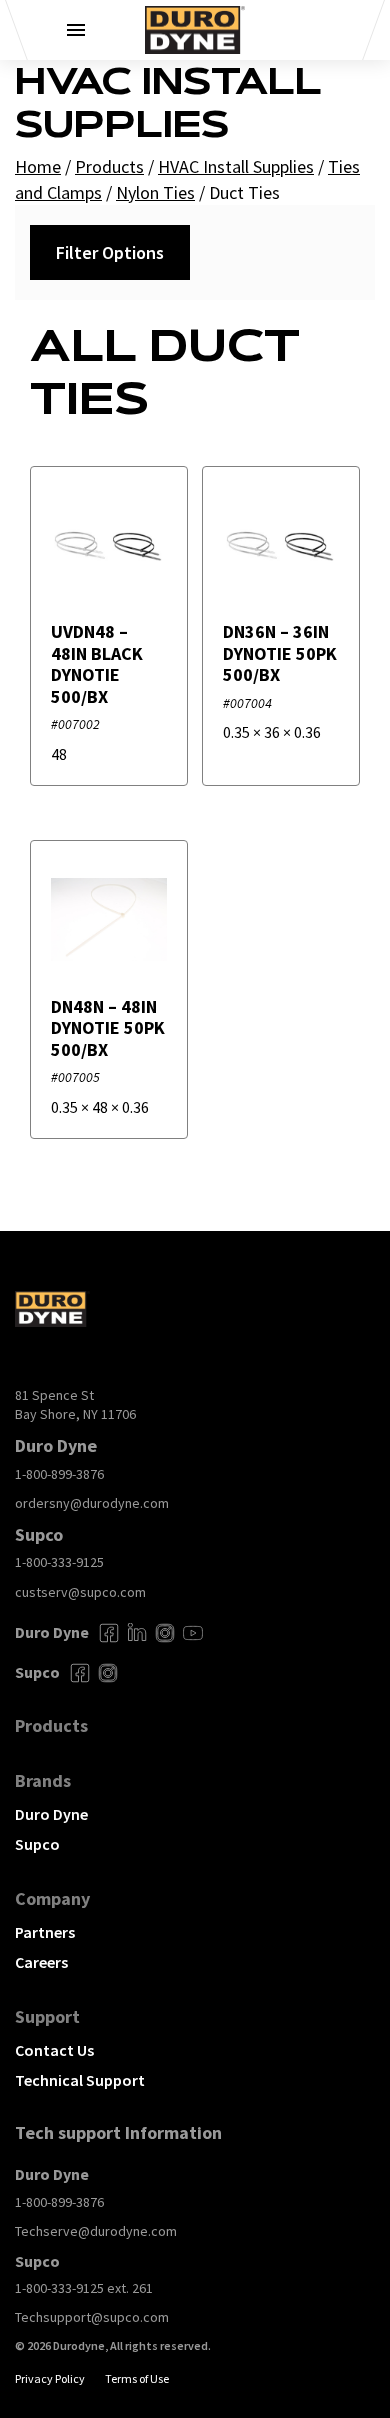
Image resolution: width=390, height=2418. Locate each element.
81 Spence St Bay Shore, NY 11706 (75, 1405)
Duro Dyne (51, 1814)
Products (109, 166)
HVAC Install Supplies (236, 166)
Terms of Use (137, 2378)
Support (47, 2016)
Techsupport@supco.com (92, 2317)
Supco (37, 1844)
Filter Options (110, 252)
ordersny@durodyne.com (92, 1503)
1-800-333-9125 (59, 1562)
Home (38, 166)
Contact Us (54, 2050)
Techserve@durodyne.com (96, 2231)
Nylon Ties (155, 192)
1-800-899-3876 (59, 1474)
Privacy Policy (50, 2378)
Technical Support (80, 2080)
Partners (45, 1932)
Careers (41, 1962)
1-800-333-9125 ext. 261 (84, 2288)
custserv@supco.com (80, 1592)
